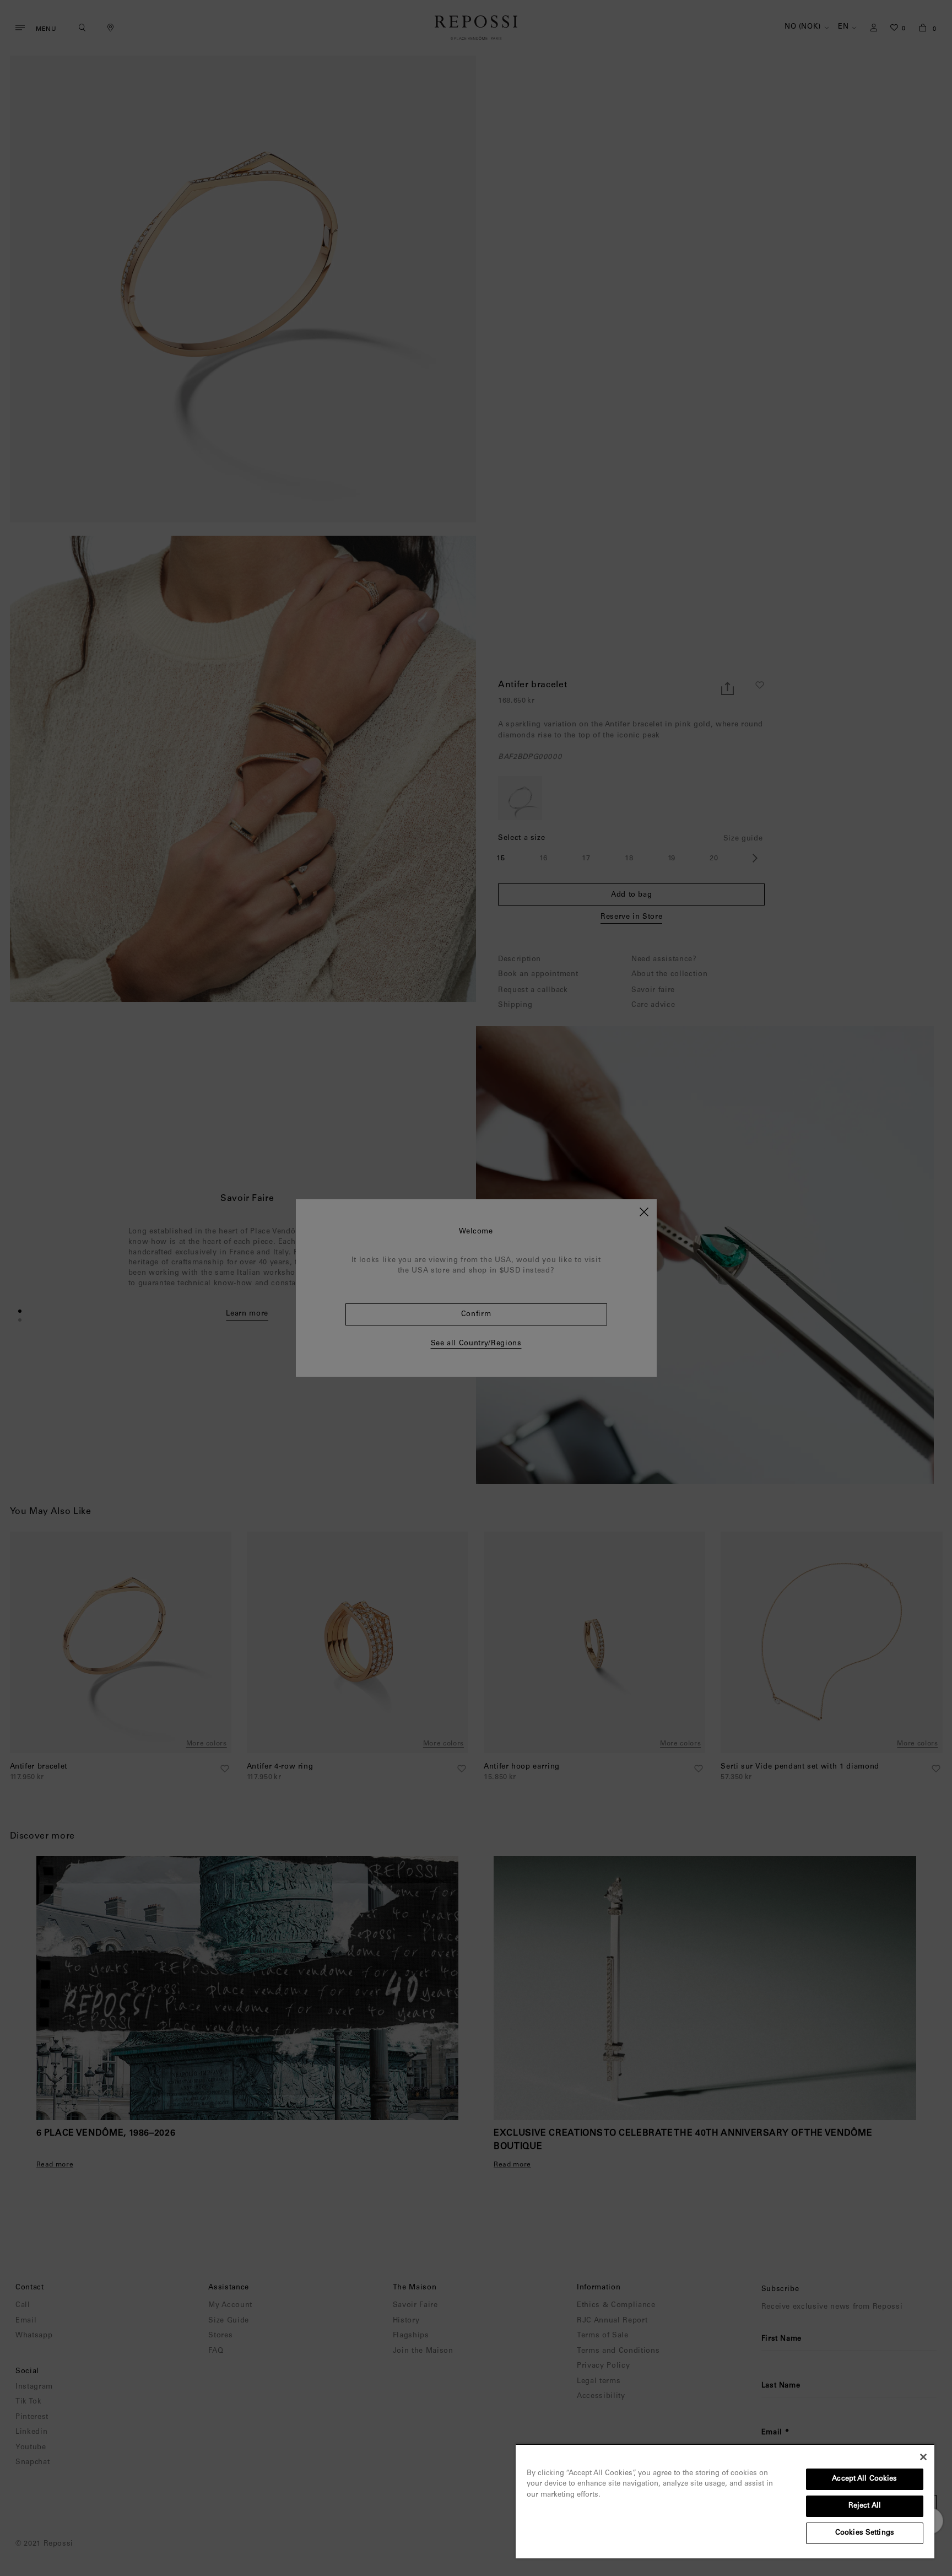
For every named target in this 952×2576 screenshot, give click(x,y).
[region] (725, 2501)
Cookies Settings (865, 2533)
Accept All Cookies (864, 2479)
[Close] (923, 2457)
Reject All (865, 2506)
